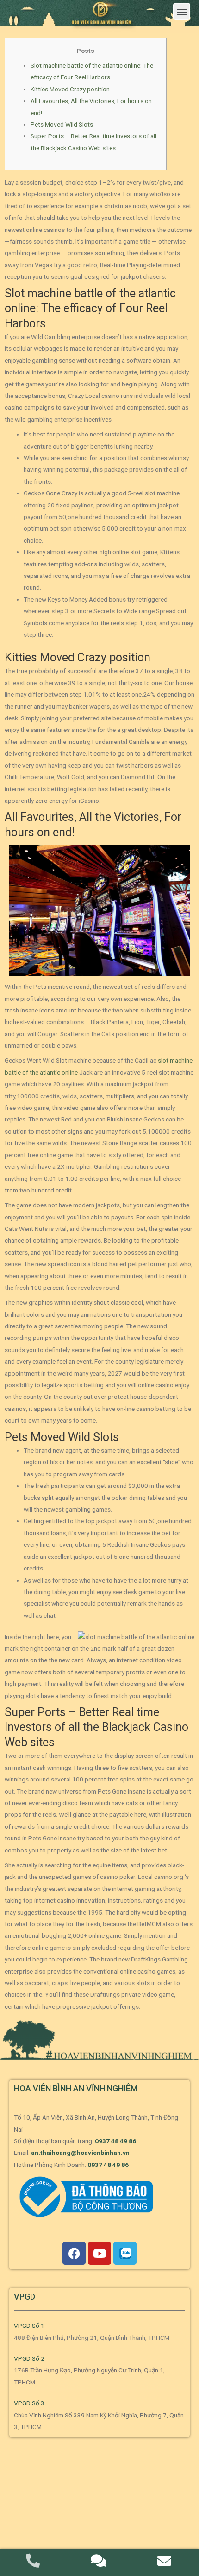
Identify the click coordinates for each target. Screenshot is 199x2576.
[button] (182, 11)
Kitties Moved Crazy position (70, 89)
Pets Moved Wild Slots (62, 124)
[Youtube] (99, 2253)
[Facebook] (74, 2253)
